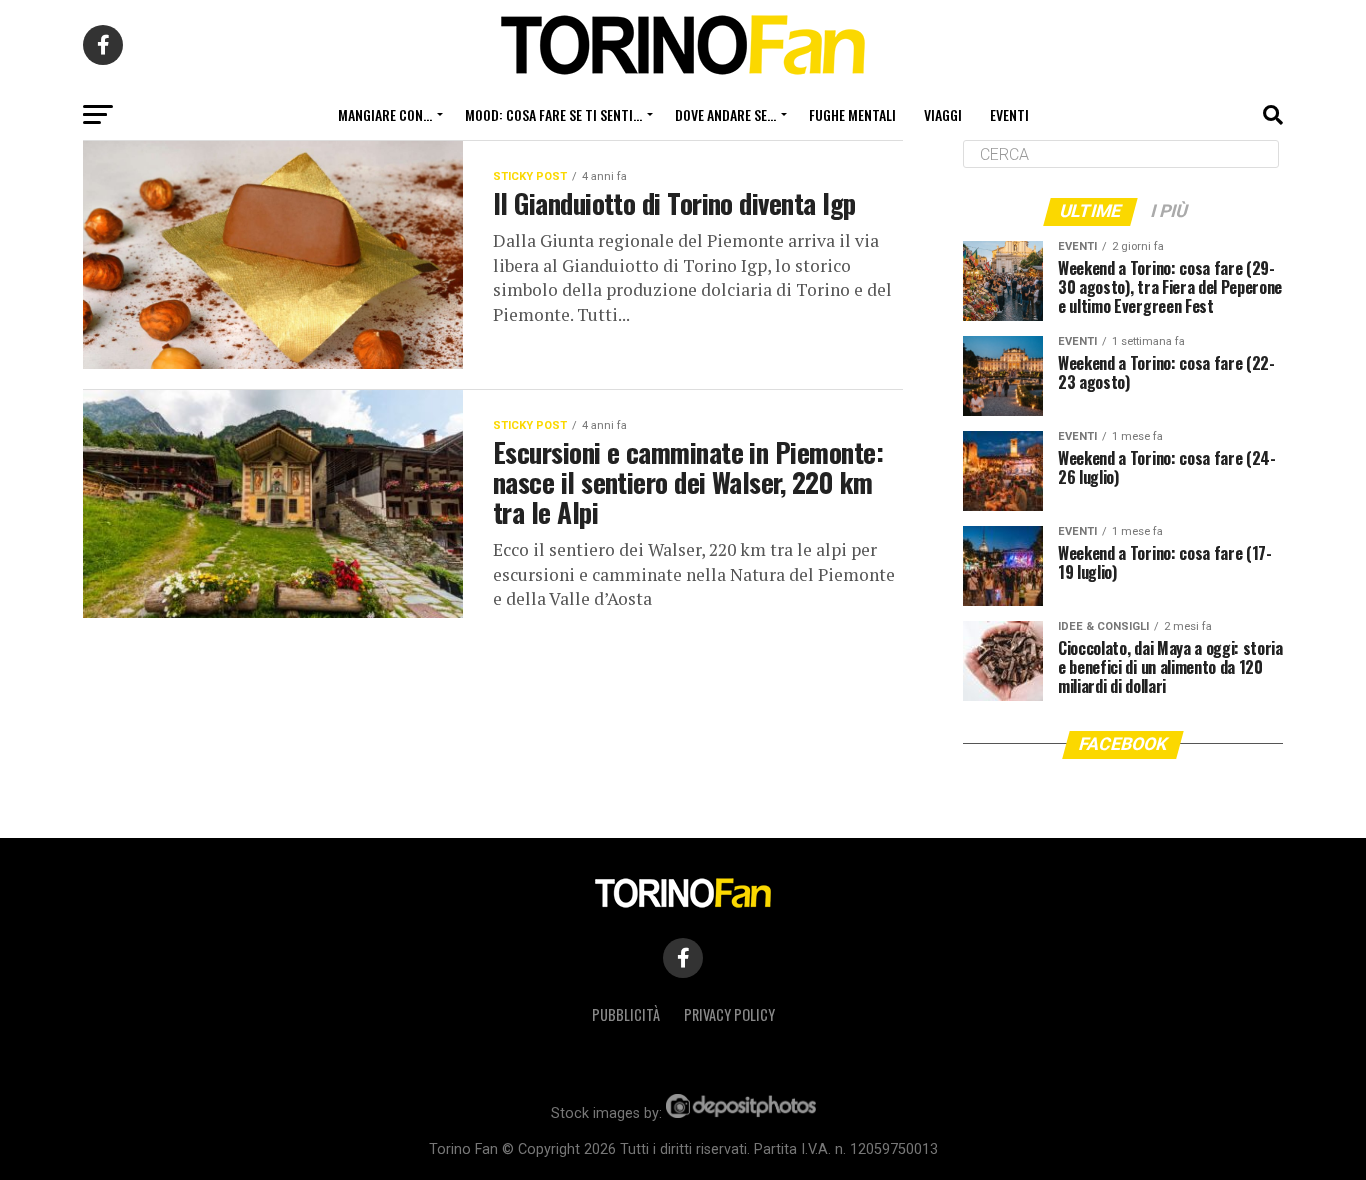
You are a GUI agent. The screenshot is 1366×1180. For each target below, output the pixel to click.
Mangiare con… (385, 114)
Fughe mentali (852, 114)
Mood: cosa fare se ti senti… (553, 114)
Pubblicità (626, 1014)
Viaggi (943, 114)
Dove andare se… (725, 114)
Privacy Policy (729, 1014)
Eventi (1009, 114)
